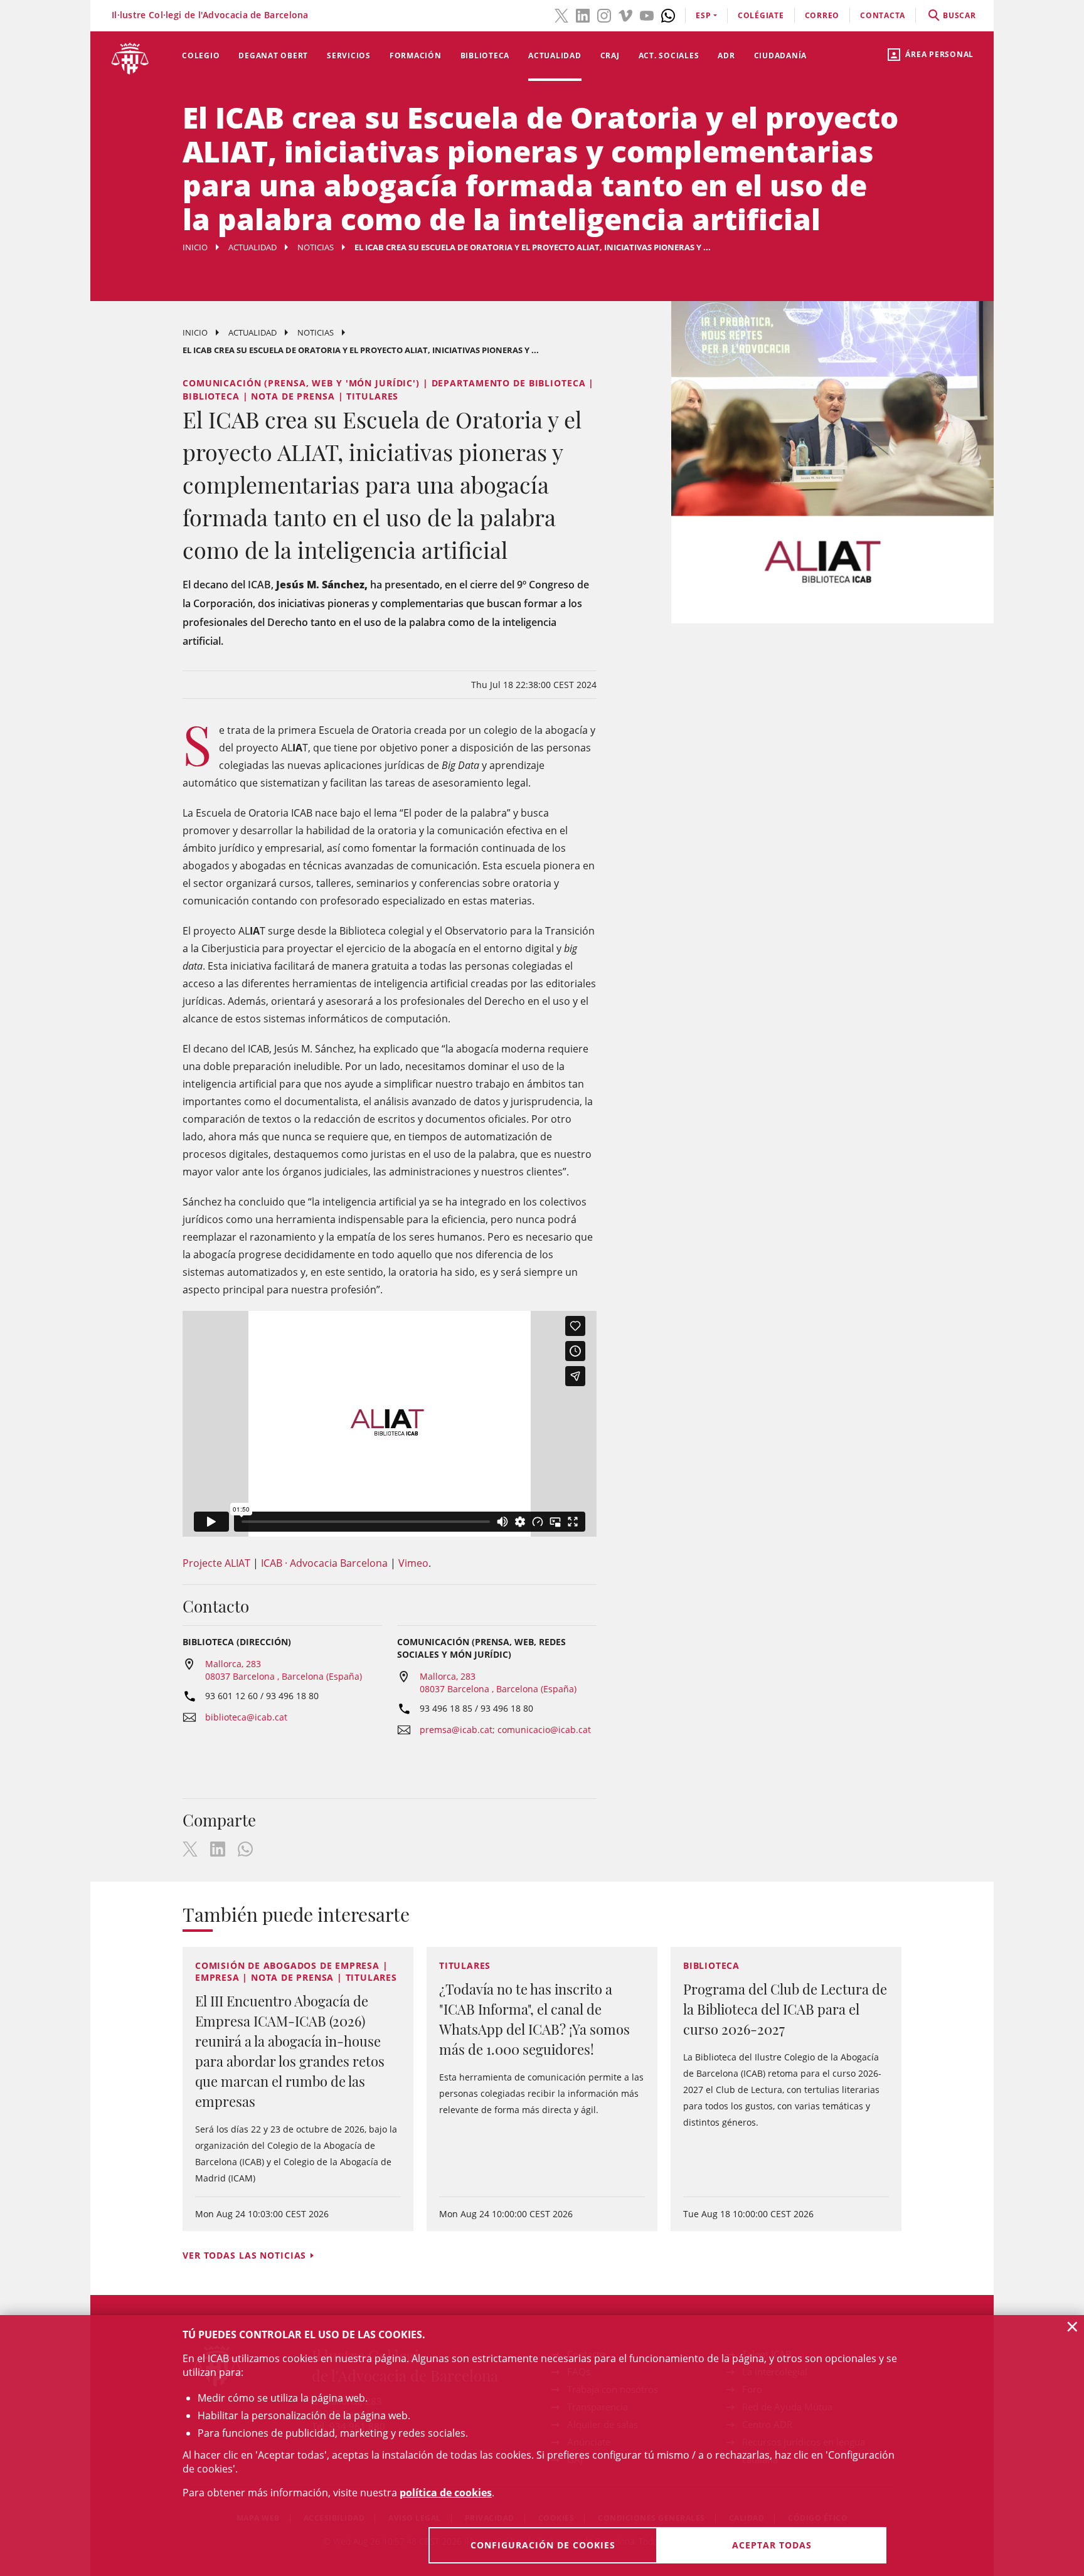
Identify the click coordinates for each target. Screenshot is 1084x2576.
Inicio (195, 247)
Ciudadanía (781, 56)
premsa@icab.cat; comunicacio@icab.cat (505, 1730)
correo (822, 15)
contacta (883, 15)
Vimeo (413, 1563)
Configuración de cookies (543, 2545)
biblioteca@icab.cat (246, 1717)
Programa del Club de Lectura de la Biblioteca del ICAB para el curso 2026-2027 (785, 2009)
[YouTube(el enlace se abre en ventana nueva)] (647, 14)
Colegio (201, 56)
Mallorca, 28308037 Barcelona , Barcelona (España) (284, 1670)
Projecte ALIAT (216, 1563)
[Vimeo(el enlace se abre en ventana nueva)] (625, 14)
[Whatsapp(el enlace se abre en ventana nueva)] (668, 14)
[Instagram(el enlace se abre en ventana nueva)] (604, 14)
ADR (726, 56)
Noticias (316, 247)
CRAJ (610, 56)
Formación (416, 56)
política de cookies (446, 2493)
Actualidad (555, 56)
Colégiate (761, 15)
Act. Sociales (669, 56)
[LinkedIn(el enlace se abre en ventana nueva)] (583, 14)
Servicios (349, 56)
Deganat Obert (273, 56)
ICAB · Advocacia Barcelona (324, 1563)
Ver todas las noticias (244, 2255)
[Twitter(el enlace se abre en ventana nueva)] (561, 14)
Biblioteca (485, 56)
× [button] (1072, 2326)
